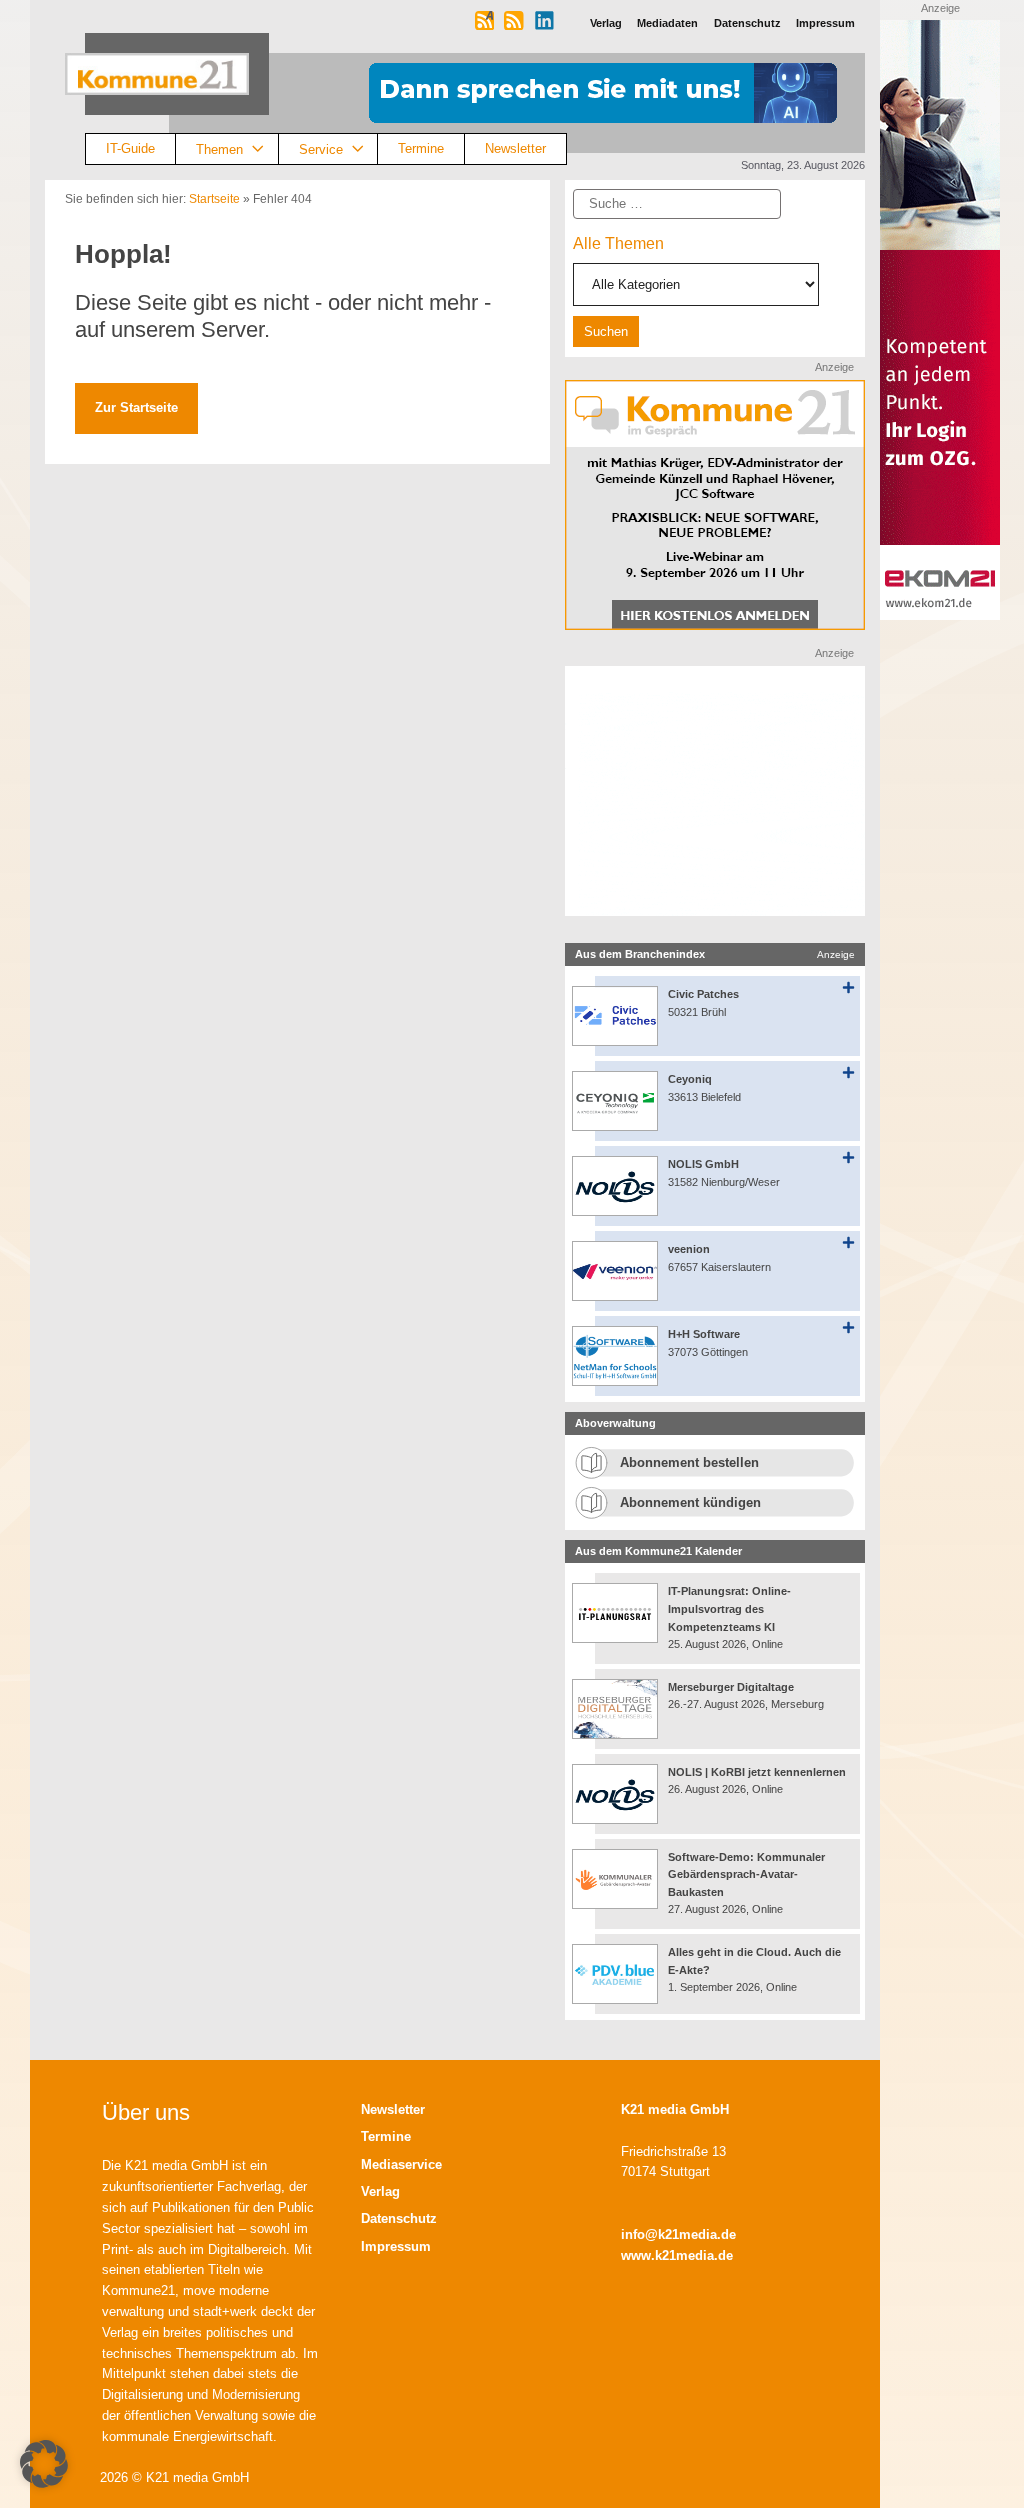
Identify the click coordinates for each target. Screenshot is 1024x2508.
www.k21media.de (677, 2255)
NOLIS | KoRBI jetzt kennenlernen (757, 1772)
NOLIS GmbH (703, 1164)
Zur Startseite (136, 407)
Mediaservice (401, 2164)
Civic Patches (703, 994)
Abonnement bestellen (689, 1462)
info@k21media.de (678, 2234)
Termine (421, 148)
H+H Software (704, 1334)
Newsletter (515, 148)
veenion (689, 1249)
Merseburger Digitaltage (731, 1687)
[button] (44, 2464)
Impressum (396, 2246)
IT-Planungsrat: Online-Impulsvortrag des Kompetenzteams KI (729, 1608)
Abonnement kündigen (690, 1502)
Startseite (214, 199)
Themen (219, 148)
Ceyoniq (690, 1079)
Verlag (380, 2191)
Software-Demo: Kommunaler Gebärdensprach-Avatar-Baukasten (746, 1874)
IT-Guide (130, 148)
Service (321, 148)
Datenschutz (399, 2218)
